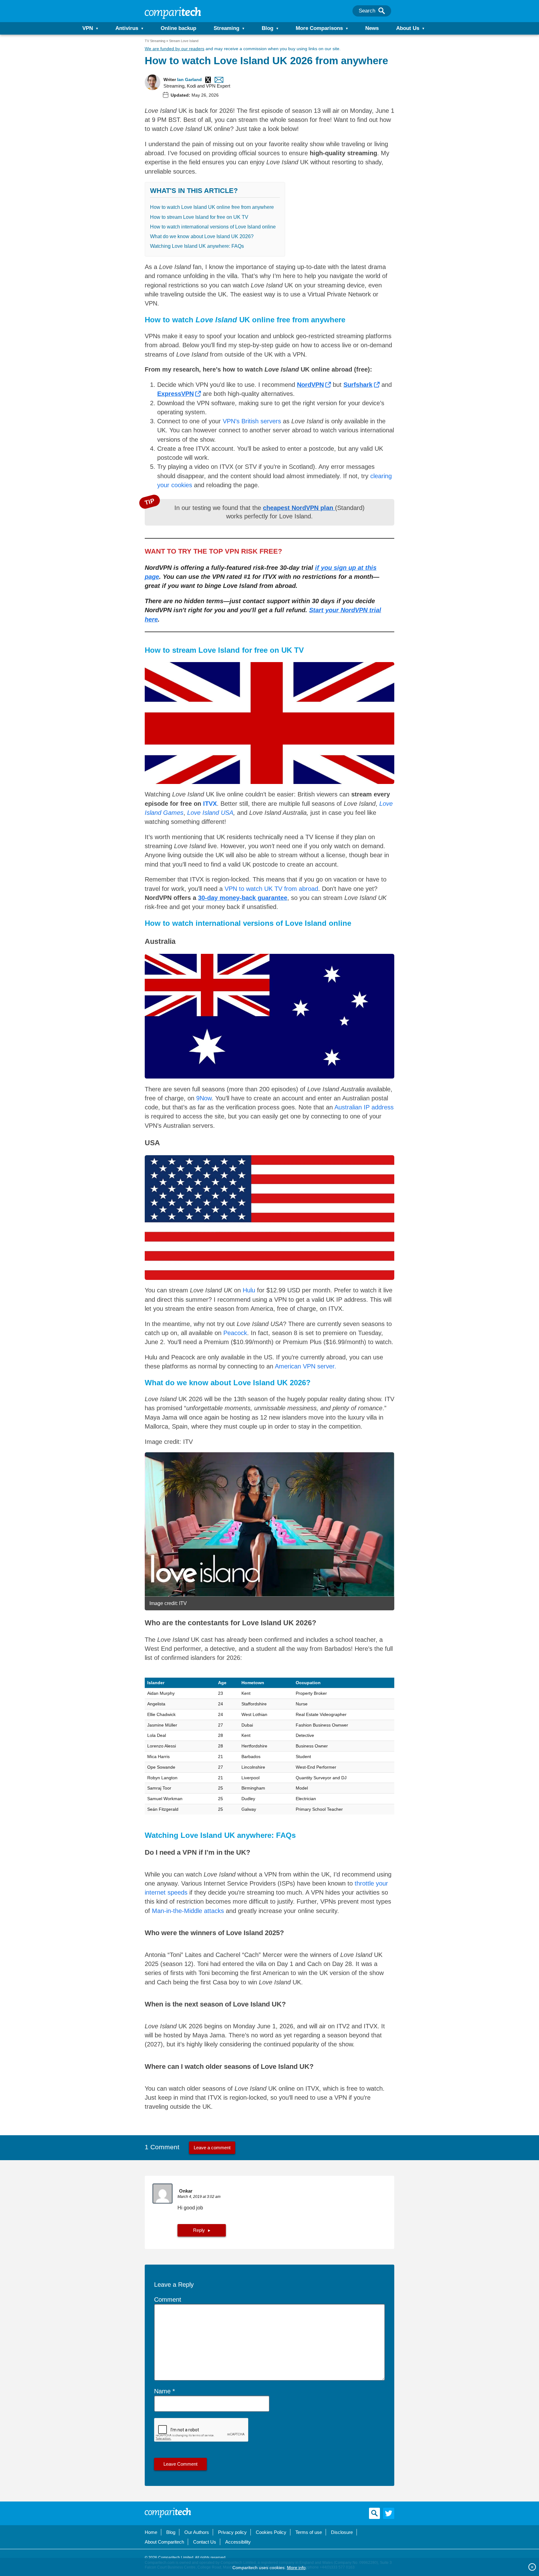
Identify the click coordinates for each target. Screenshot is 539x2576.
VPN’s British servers (251, 421)
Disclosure (342, 2532)
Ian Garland (189, 79)
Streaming (226, 28)
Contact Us (205, 2542)
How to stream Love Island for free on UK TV (199, 217)
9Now (204, 1098)
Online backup (178, 28)
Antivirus (127, 28)
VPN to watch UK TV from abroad (271, 889)
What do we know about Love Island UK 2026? (202, 236)
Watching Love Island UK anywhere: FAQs (197, 246)
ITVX (210, 804)
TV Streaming (155, 41)
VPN (88, 28)
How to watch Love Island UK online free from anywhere (212, 207)
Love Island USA (210, 813)
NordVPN (310, 385)
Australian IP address (364, 1107)
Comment (168, 2300)
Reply (199, 2230)
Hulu (249, 1290)
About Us (408, 28)
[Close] (532, 2567)
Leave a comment (212, 2148)
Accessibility (238, 2542)
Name (162, 2391)
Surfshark (358, 385)
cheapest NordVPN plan (299, 508)
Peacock (235, 1333)
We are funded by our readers (175, 49)
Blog (267, 28)
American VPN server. (306, 1366)
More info (296, 2568)
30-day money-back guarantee (243, 898)
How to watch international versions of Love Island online (213, 227)
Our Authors (197, 2532)
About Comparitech (164, 2542)
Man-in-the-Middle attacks (188, 1911)
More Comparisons (319, 28)
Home (151, 2532)
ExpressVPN (175, 394)
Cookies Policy (271, 2532)
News (372, 28)
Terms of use (309, 2532)
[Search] (382, 11)
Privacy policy (232, 2532)
